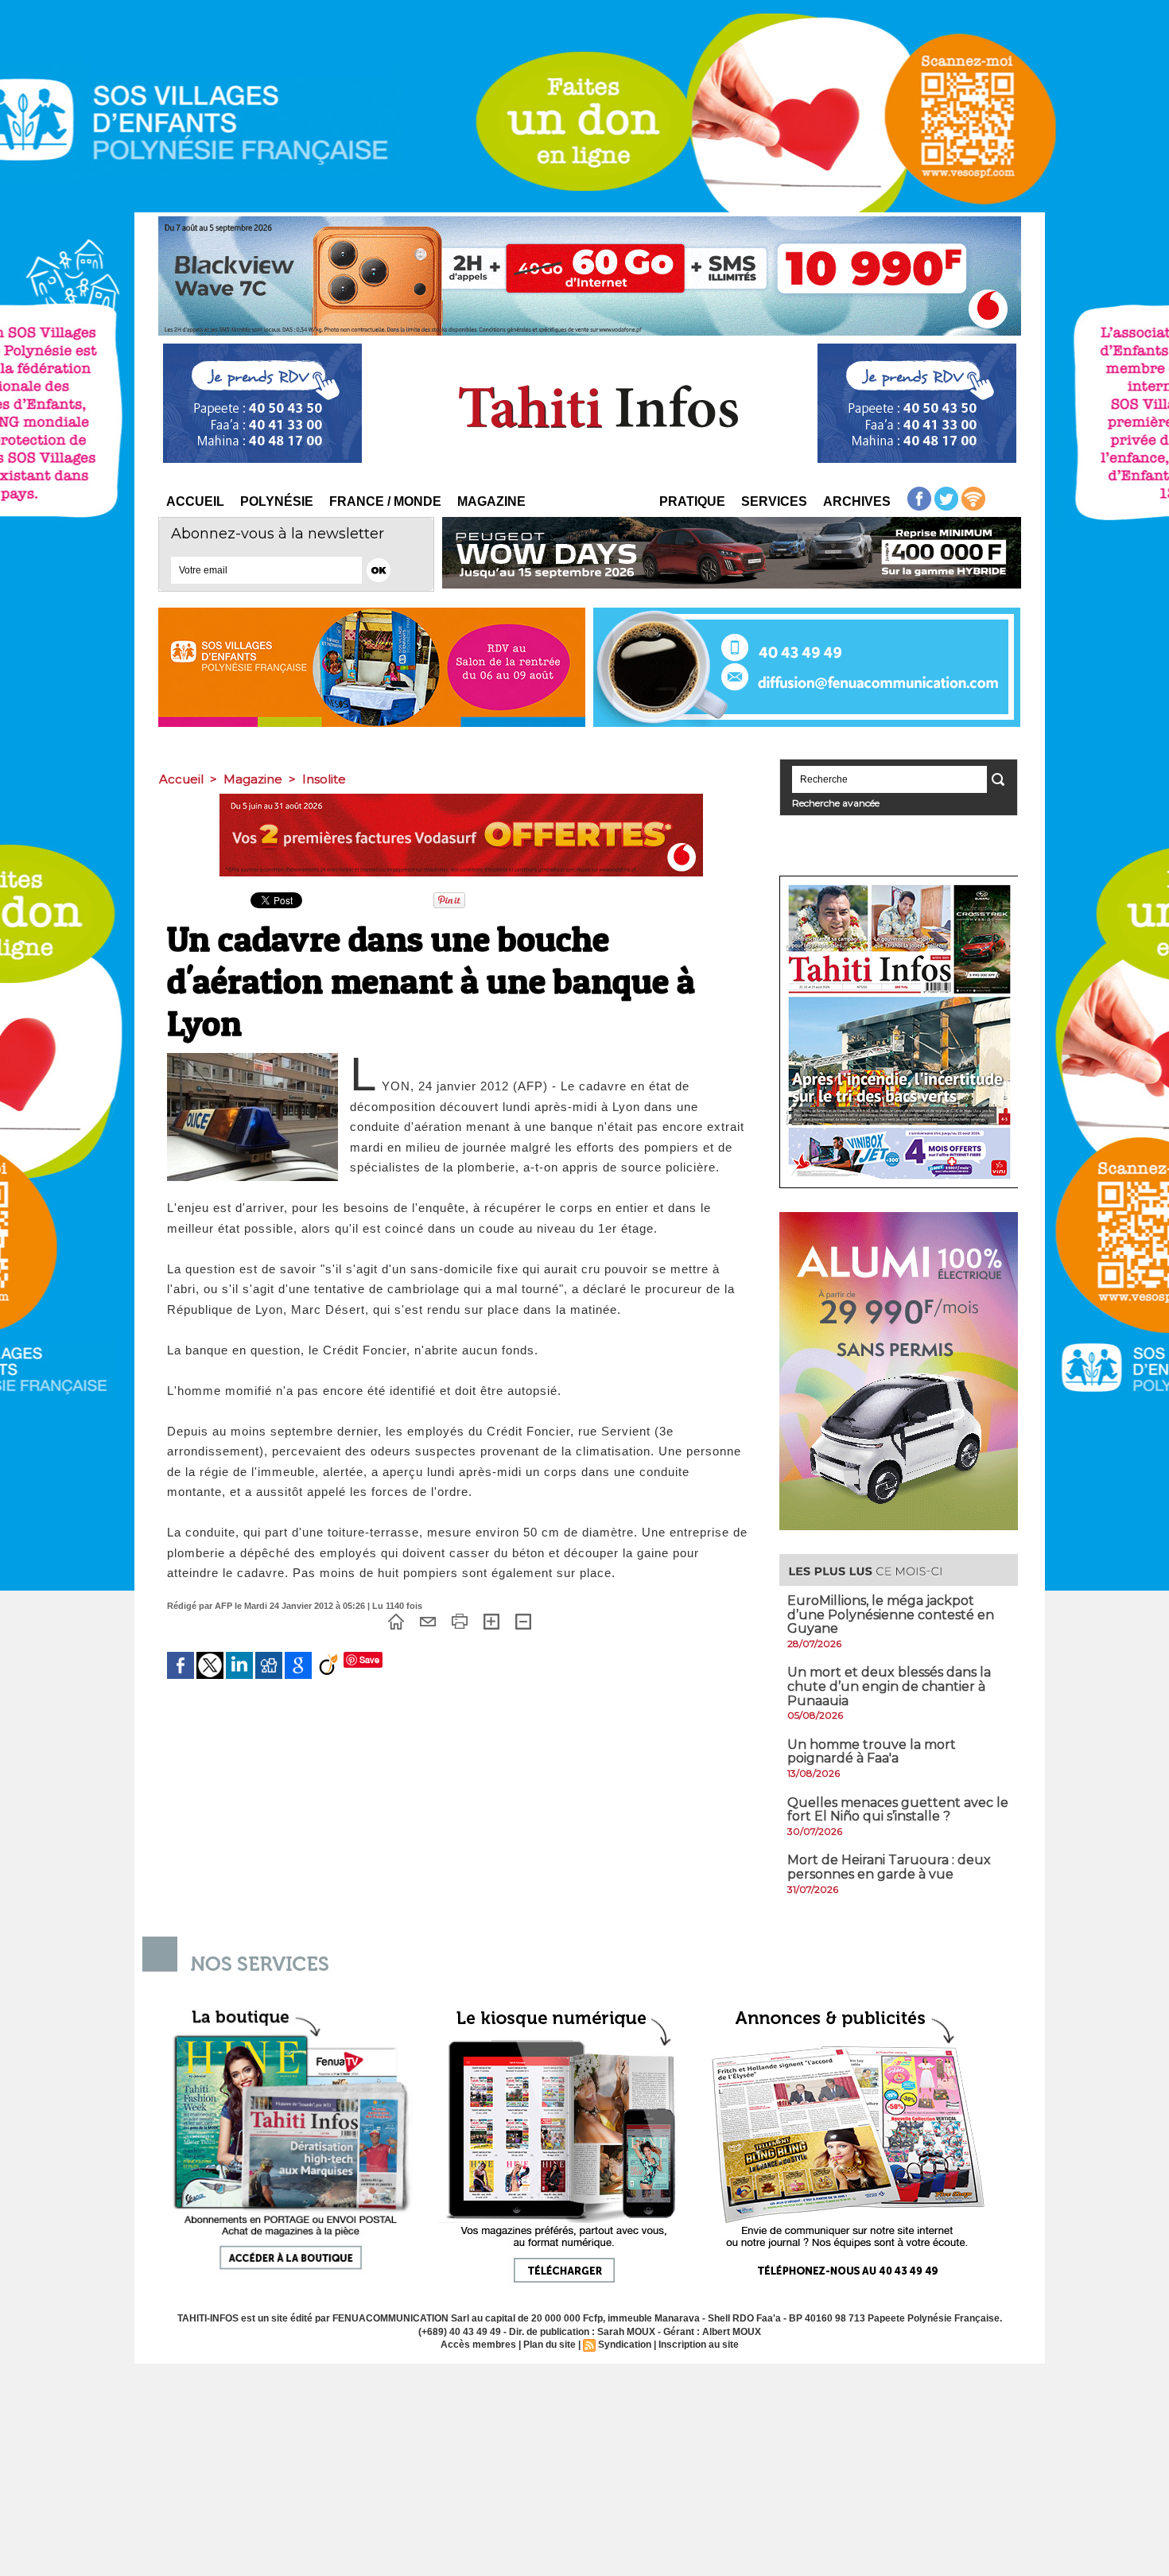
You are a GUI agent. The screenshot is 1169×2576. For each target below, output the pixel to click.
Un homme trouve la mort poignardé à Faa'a (872, 1752)
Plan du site (550, 2345)
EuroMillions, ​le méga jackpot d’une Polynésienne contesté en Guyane (891, 1614)
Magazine (491, 501)
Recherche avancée (836, 803)
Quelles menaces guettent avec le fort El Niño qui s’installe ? (898, 1810)
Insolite (324, 779)
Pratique (692, 501)
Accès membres (478, 2345)
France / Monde (385, 501)
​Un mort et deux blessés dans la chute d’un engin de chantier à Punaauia (889, 1686)
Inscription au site (699, 2345)
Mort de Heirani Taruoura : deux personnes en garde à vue (889, 1867)
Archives (857, 501)
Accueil (195, 501)
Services (774, 501)
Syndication (625, 2345)
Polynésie (277, 501)
